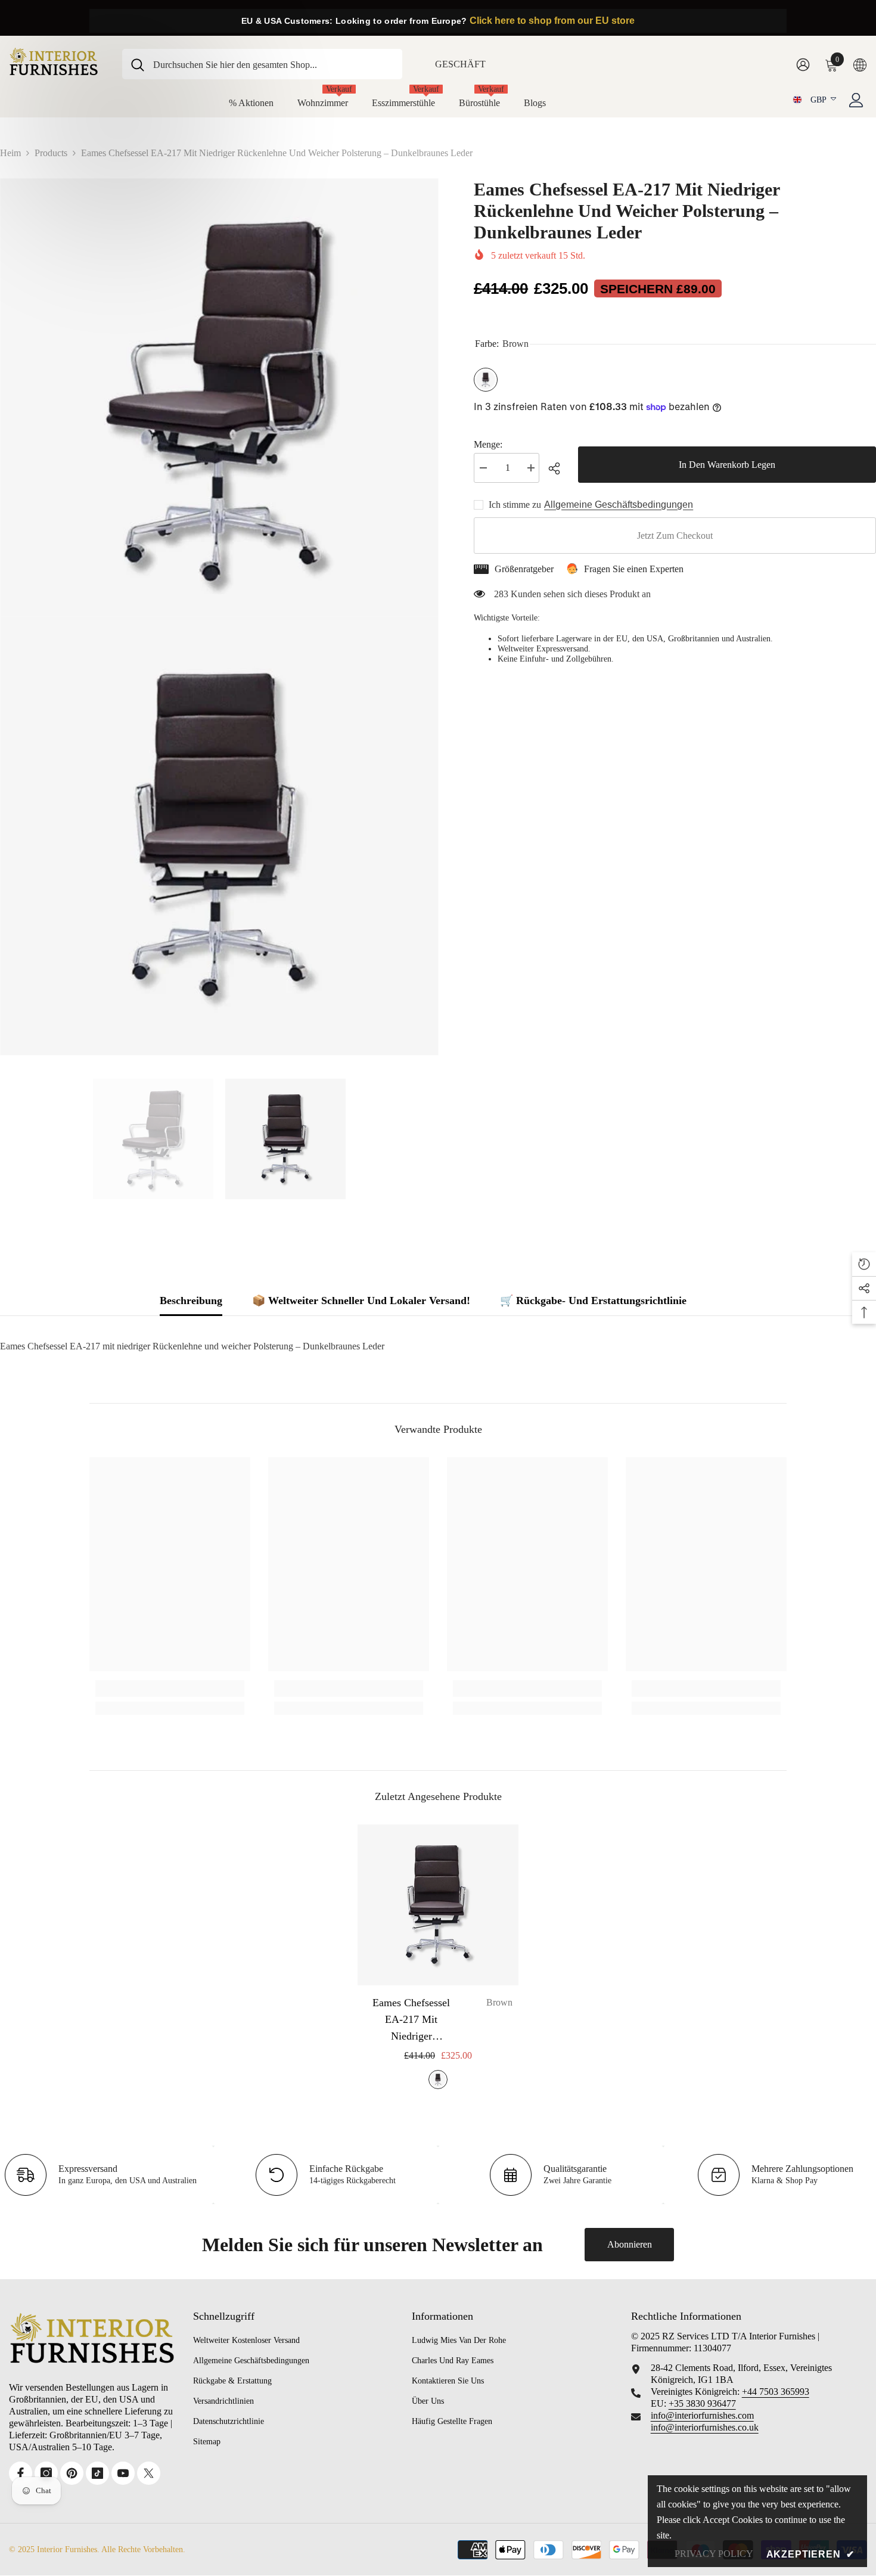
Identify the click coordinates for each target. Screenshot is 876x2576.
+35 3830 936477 (702, 2403)
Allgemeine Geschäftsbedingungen (619, 505)
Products (51, 153)
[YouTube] (123, 2473)
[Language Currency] (860, 64)
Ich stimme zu (515, 505)
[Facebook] (21, 2473)
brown (438, 2080)
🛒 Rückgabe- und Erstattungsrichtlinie (593, 1301)
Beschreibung (191, 1301)
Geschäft (460, 64)
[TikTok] (97, 2473)
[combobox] (273, 64)
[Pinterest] (72, 2473)
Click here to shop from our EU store (552, 21)
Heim (10, 153)
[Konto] (856, 100)
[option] (153, 1139)
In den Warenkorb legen (727, 465)
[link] (170, 1689)
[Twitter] (149, 2473)
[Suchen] (262, 64)
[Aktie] (559, 468)
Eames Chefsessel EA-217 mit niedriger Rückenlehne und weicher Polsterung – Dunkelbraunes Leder (439, 2021)
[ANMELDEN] (803, 64)
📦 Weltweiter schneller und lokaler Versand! (361, 1301)
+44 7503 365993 (776, 2392)
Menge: (488, 444)
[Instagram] (46, 2473)
